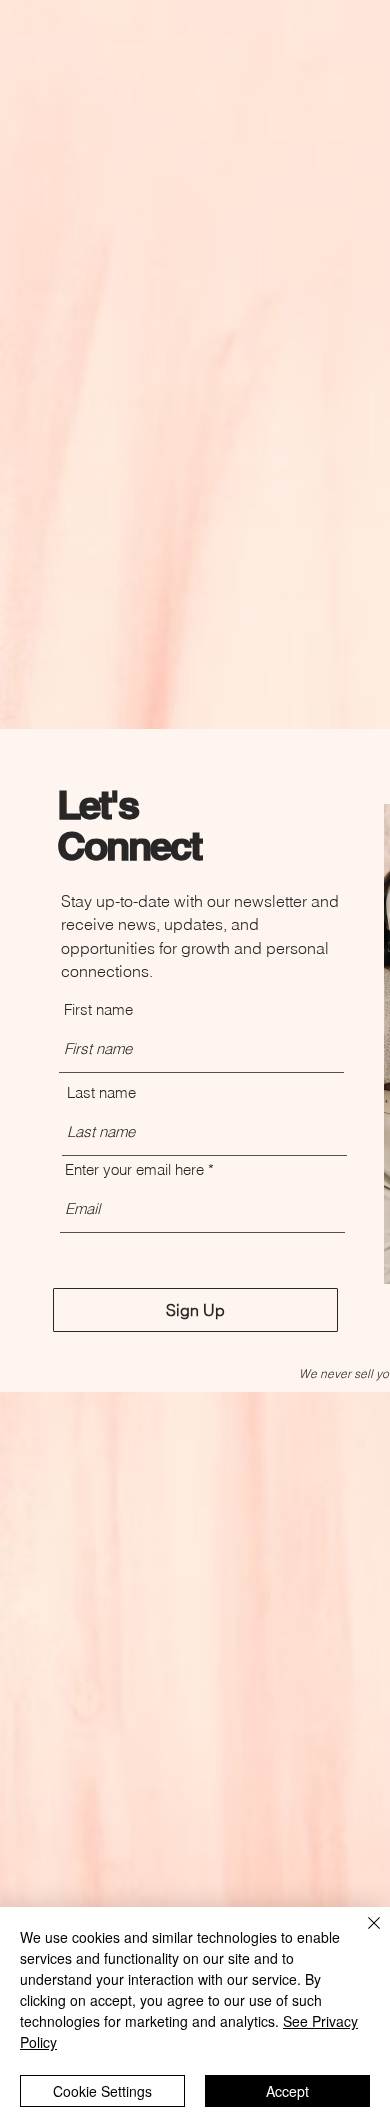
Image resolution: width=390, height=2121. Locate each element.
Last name (101, 1092)
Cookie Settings (102, 2091)
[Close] (362, 1935)
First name (98, 1009)
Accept (287, 2091)
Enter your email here (134, 1169)
